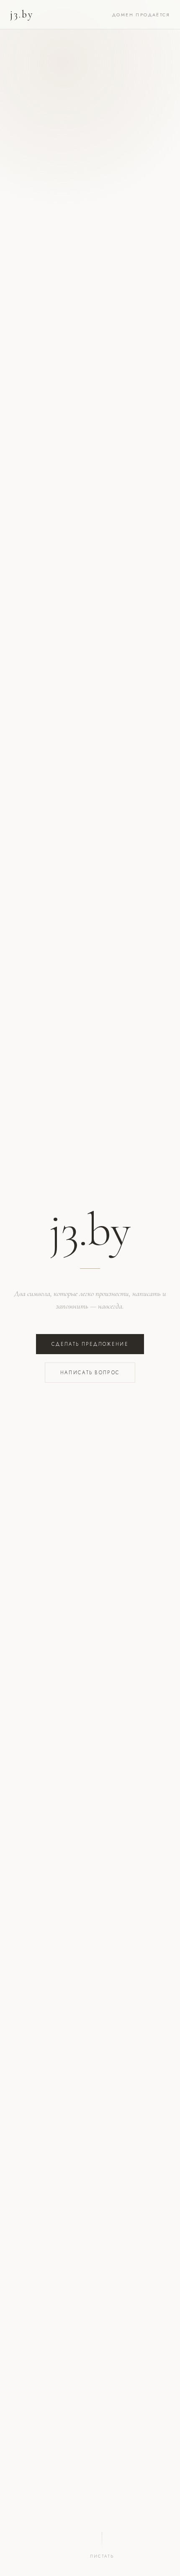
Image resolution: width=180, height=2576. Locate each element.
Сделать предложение (90, 1344)
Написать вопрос (90, 1373)
